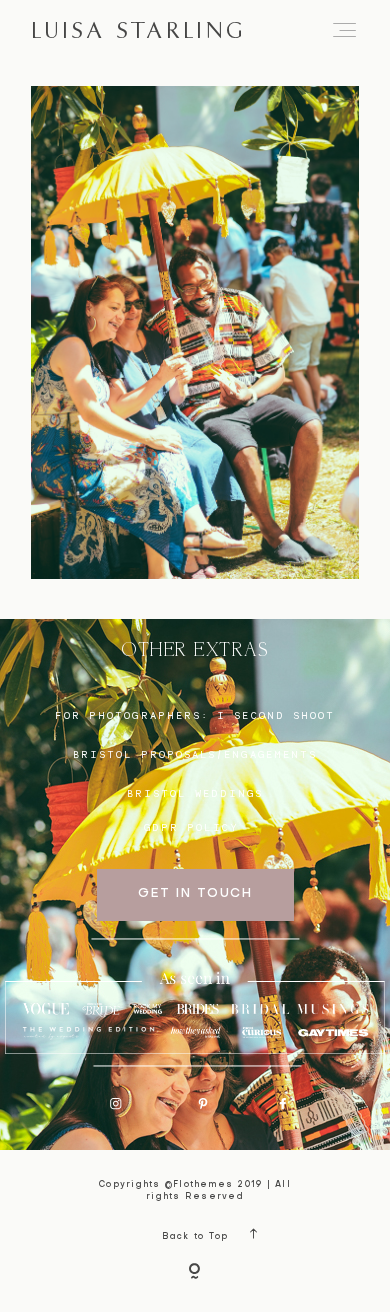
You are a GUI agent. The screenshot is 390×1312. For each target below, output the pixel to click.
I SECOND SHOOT (276, 715)
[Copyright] (195, 1273)
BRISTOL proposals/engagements (195, 754)
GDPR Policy (191, 827)
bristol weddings (195, 793)
